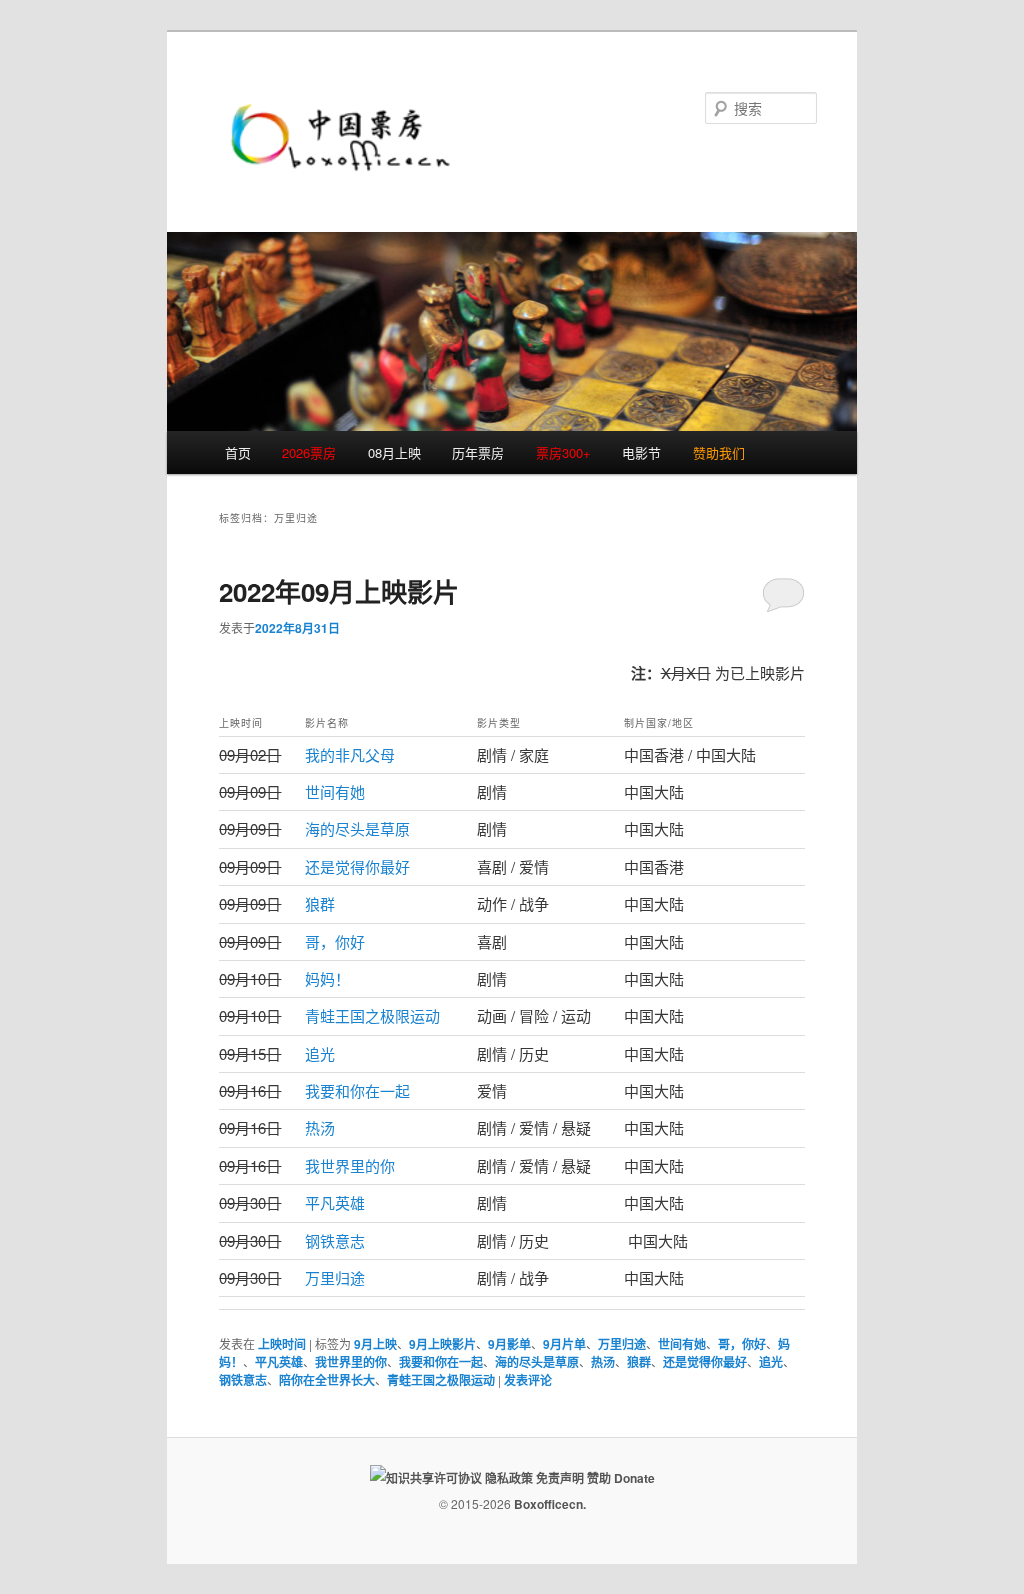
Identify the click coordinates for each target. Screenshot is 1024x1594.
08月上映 (394, 452)
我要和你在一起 (357, 1090)
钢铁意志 (335, 1240)
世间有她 (335, 791)
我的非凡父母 (350, 754)
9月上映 (375, 1344)
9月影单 (509, 1344)
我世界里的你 (350, 1165)
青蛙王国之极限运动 (372, 1015)
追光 (320, 1053)
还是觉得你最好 (357, 866)
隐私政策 (509, 1478)
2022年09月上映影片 (339, 591)
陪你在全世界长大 (327, 1380)
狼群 (320, 903)
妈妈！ (327, 978)
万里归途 (335, 1277)
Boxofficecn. (550, 1504)
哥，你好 (335, 941)
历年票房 (478, 452)
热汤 (320, 1127)
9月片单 (564, 1344)
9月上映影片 (442, 1344)
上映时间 (282, 1344)
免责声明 (560, 1478)
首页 (238, 452)
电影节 (641, 452)
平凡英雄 (335, 1202)
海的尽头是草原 (357, 828)
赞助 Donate (621, 1478)
